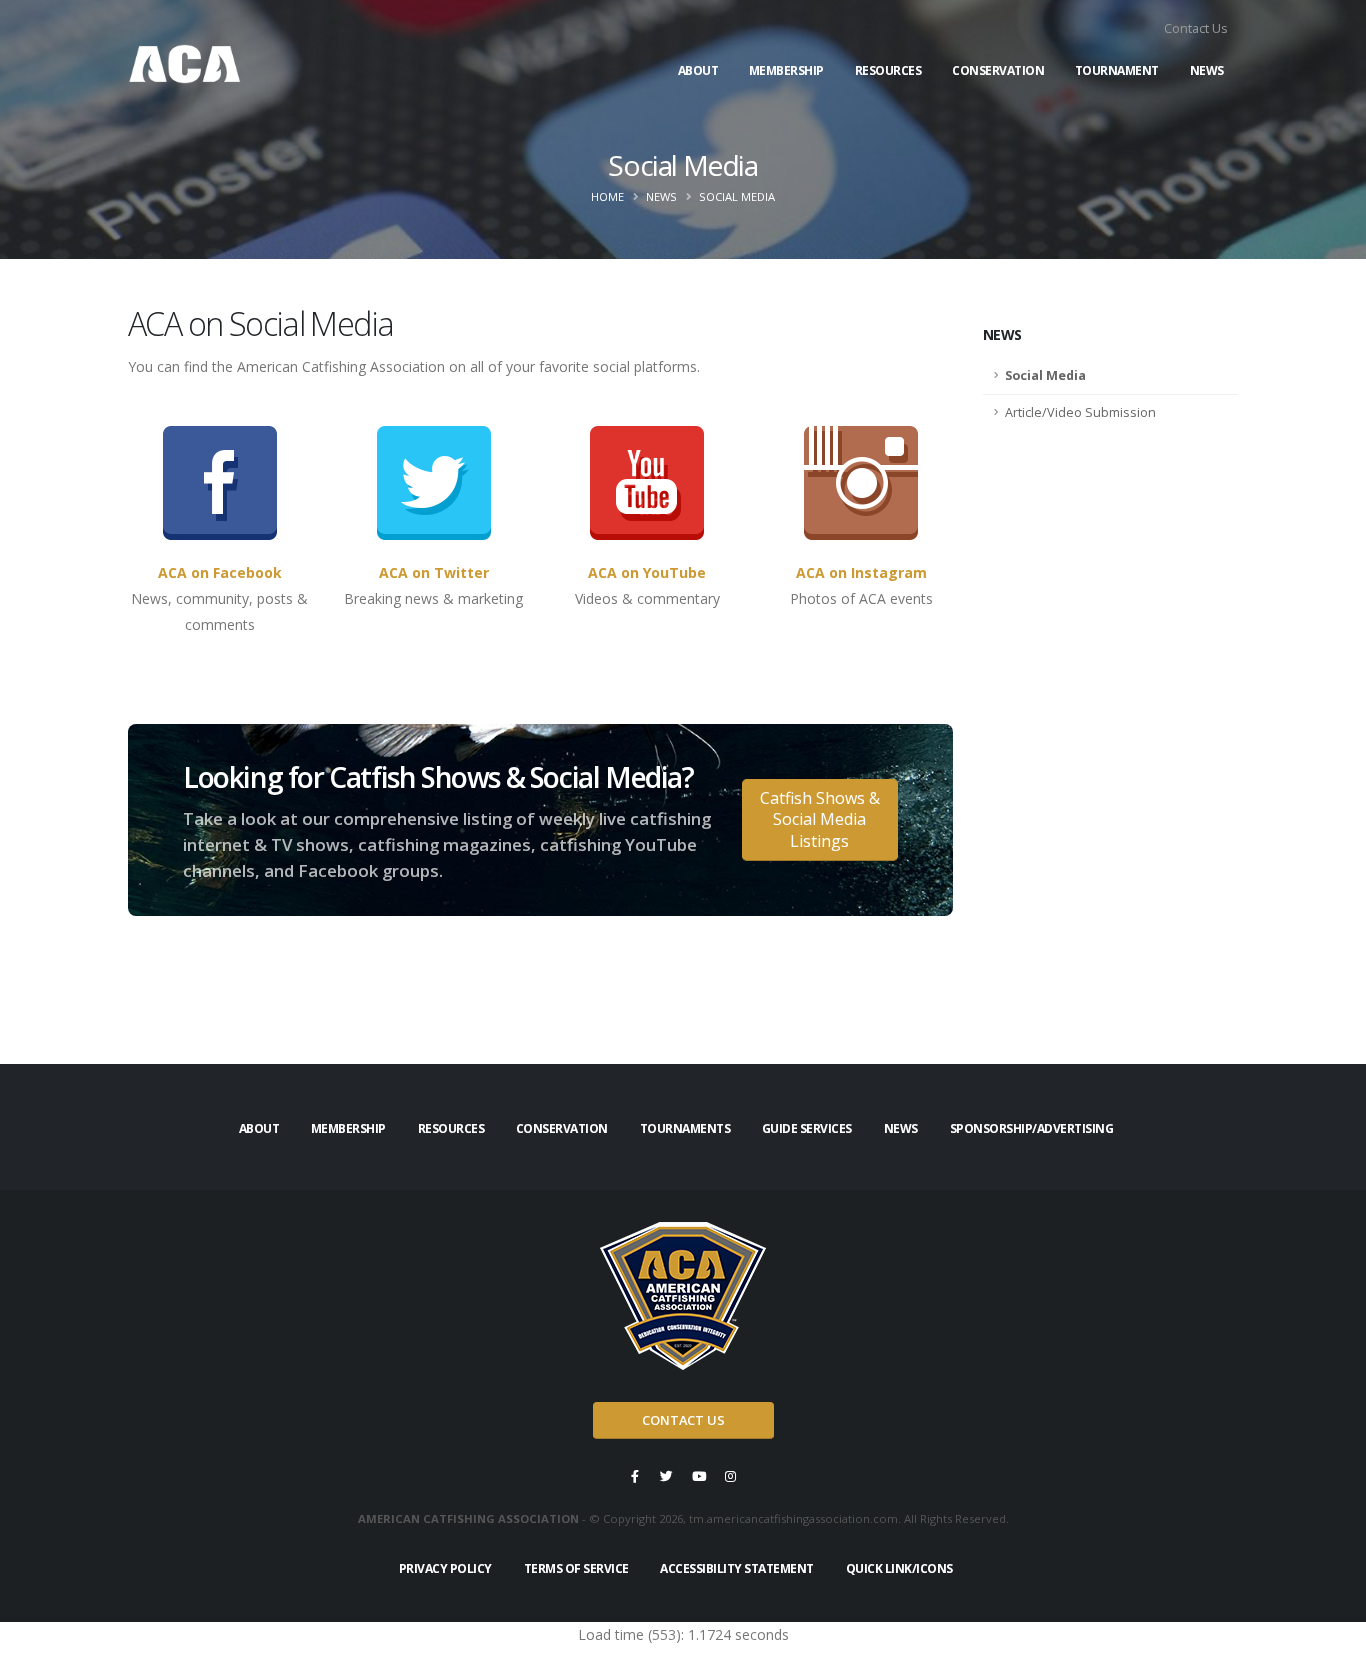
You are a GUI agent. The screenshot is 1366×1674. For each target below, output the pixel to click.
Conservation (998, 70)
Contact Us (1196, 28)
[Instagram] (731, 1476)
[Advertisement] (1110, 747)
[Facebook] (635, 1476)
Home (607, 196)
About (698, 70)
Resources (888, 70)
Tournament (1117, 70)
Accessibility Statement (737, 1568)
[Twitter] (667, 1476)
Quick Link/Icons (899, 1568)
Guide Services (807, 1128)
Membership (786, 70)
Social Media (1045, 375)
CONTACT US (683, 1420)
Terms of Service (576, 1568)
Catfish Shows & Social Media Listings (820, 819)
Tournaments (685, 1128)
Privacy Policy (445, 1568)
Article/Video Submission (1080, 412)
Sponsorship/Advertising (1032, 1128)
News (1207, 70)
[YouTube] (699, 1476)
